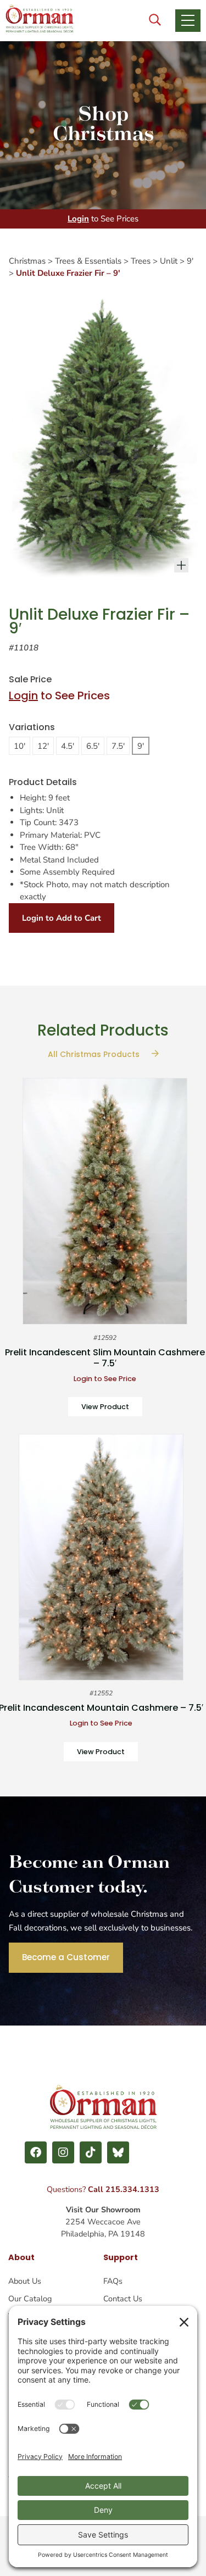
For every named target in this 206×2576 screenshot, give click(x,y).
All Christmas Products (95, 1054)
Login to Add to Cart (62, 918)
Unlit (169, 261)
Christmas (27, 261)
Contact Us (123, 2299)
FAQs (113, 2281)
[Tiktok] (91, 2152)
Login (78, 219)
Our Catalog (30, 2299)
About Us (25, 2281)
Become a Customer (66, 1957)
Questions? (103, 2189)
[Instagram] (63, 2152)
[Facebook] (36, 2152)
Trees (141, 261)
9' (190, 261)
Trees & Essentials (88, 261)
